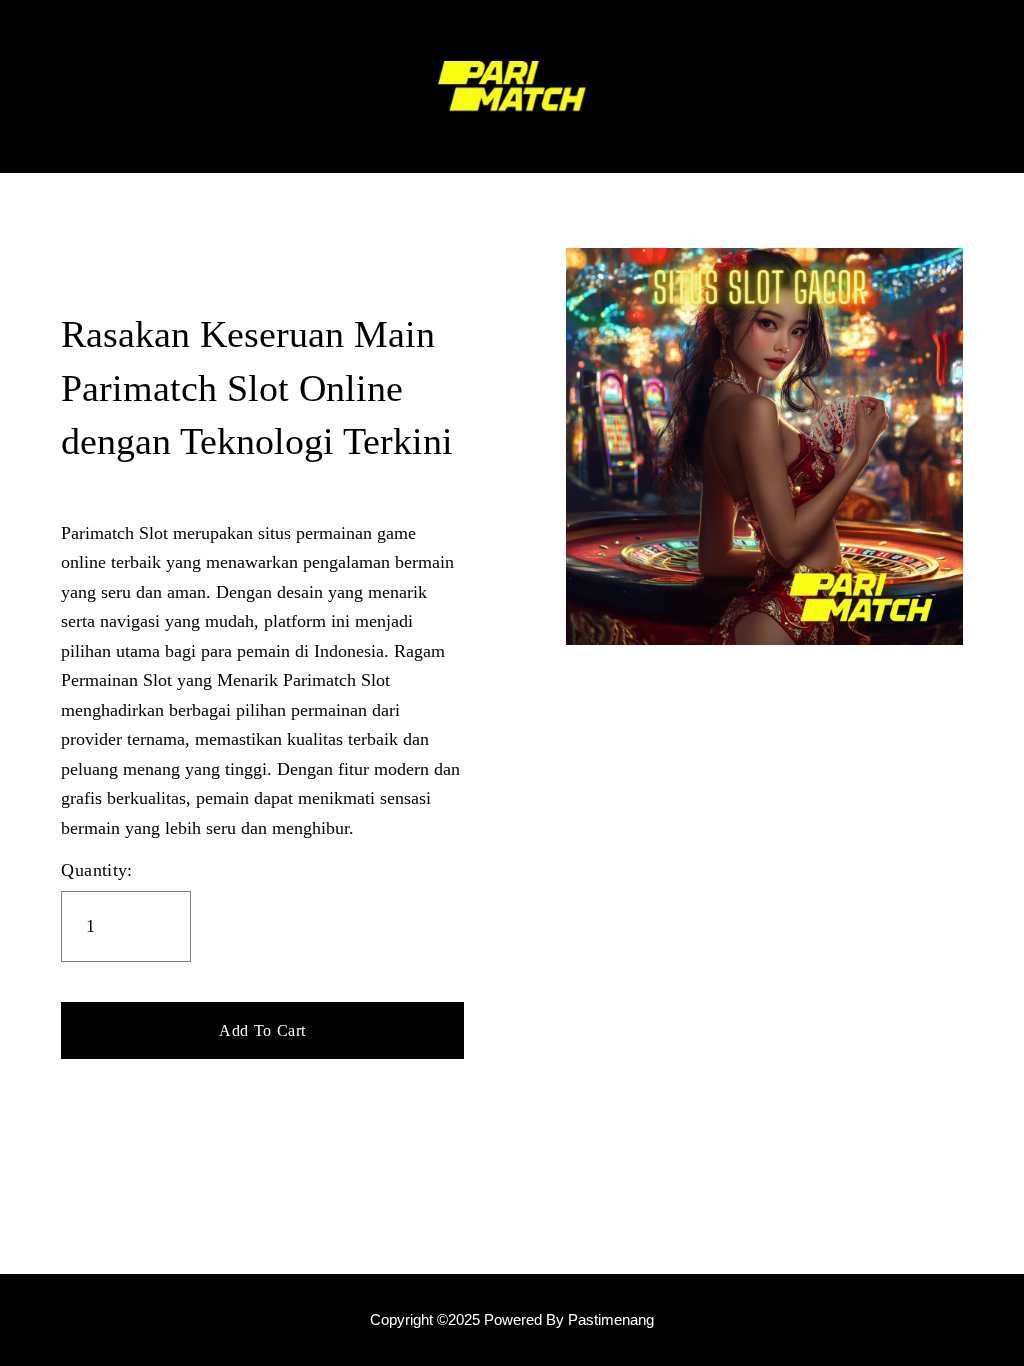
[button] (262, 1031)
